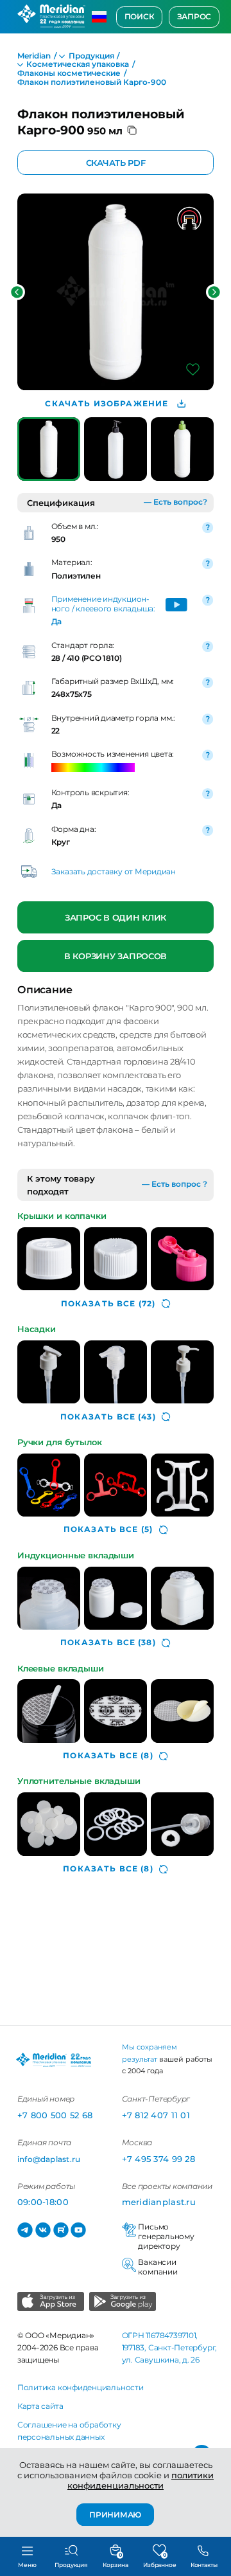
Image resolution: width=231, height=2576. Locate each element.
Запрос (194, 17)
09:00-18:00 (43, 2202)
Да (57, 622)
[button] (17, 292)
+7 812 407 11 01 (156, 2115)
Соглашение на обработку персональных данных (69, 2431)
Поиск (140, 17)
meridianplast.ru (159, 2202)
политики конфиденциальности (141, 2480)
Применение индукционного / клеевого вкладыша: (103, 604)
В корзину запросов (116, 956)
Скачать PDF (115, 163)
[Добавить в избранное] (193, 369)
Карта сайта (40, 2406)
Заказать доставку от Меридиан (114, 872)
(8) (108, 1756)
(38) (108, 1643)
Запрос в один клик (116, 917)
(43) (108, 1417)
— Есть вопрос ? (175, 1184)
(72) (108, 1304)
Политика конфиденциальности (81, 2388)
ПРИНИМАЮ (115, 2514)
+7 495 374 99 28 (158, 2159)
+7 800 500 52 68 (55, 2115)
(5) (108, 1529)
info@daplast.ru (49, 2159)
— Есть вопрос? (175, 502)
